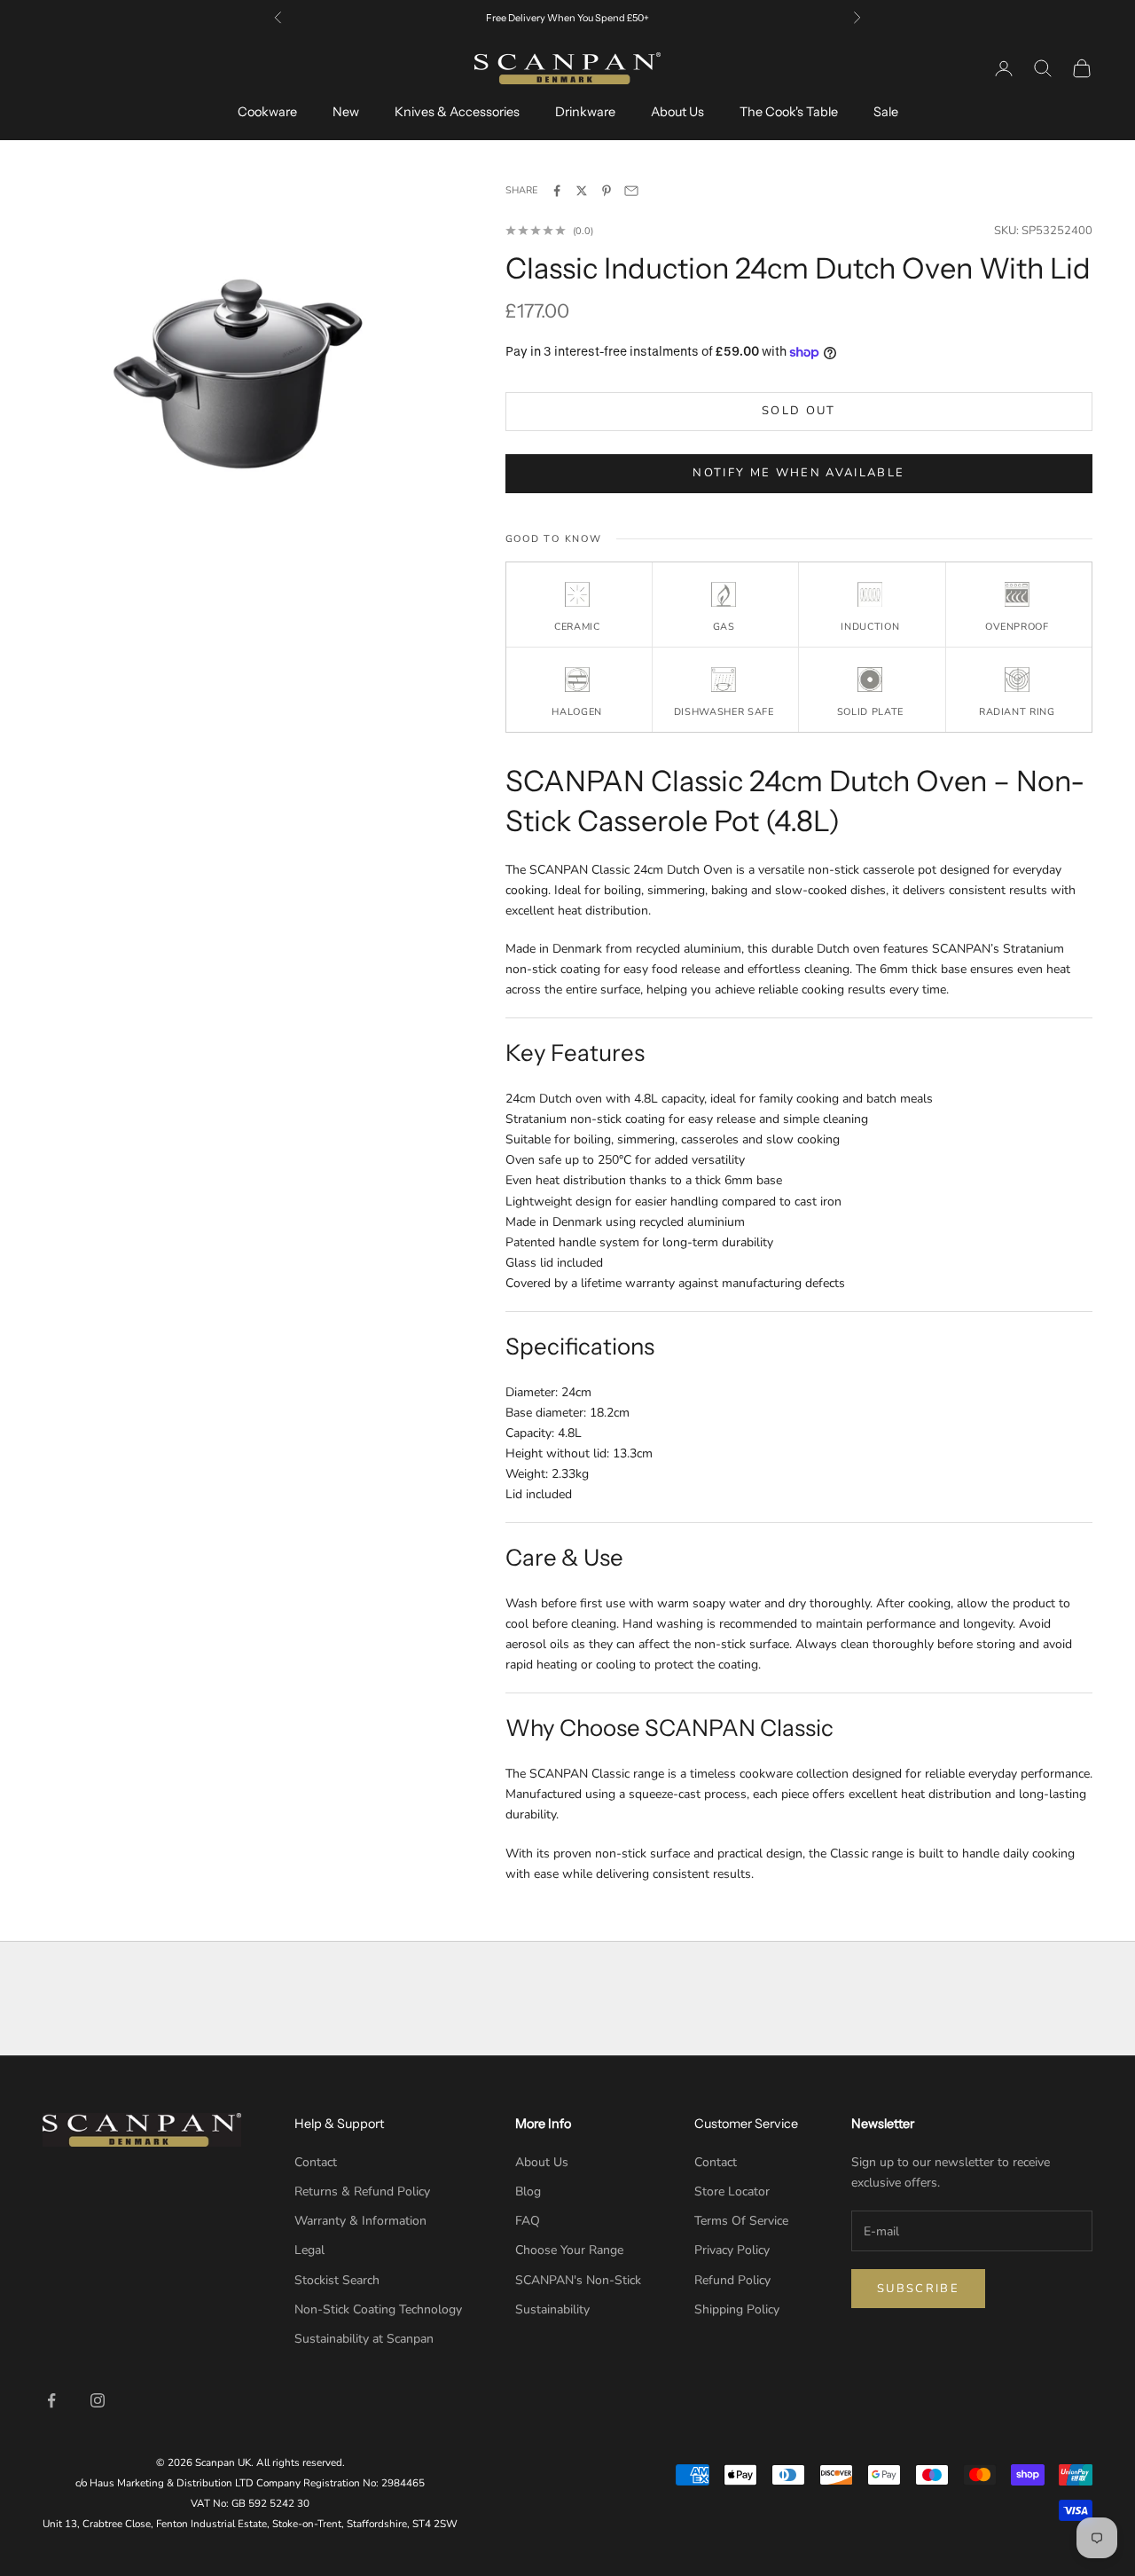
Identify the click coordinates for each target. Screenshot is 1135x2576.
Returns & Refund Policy (362, 2191)
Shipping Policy (737, 2309)
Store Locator (732, 2191)
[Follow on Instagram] (98, 2400)
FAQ (528, 2221)
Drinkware (585, 113)
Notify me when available (798, 473)
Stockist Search (337, 2280)
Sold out (799, 411)
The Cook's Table (789, 113)
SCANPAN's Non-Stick (578, 2280)
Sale (886, 113)
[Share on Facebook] (557, 191)
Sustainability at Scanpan (364, 2339)
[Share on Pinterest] (607, 191)
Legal (309, 2250)
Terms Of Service (741, 2221)
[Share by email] (631, 191)
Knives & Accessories (457, 113)
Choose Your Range (569, 2250)
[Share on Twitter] (582, 191)
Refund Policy (732, 2280)
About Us (677, 113)
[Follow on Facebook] (51, 2400)
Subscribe (918, 2289)
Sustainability (552, 2309)
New (346, 113)
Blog (528, 2191)
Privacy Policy (732, 2250)
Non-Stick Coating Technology (378, 2309)
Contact (316, 2162)
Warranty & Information (360, 2221)
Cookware (267, 113)
